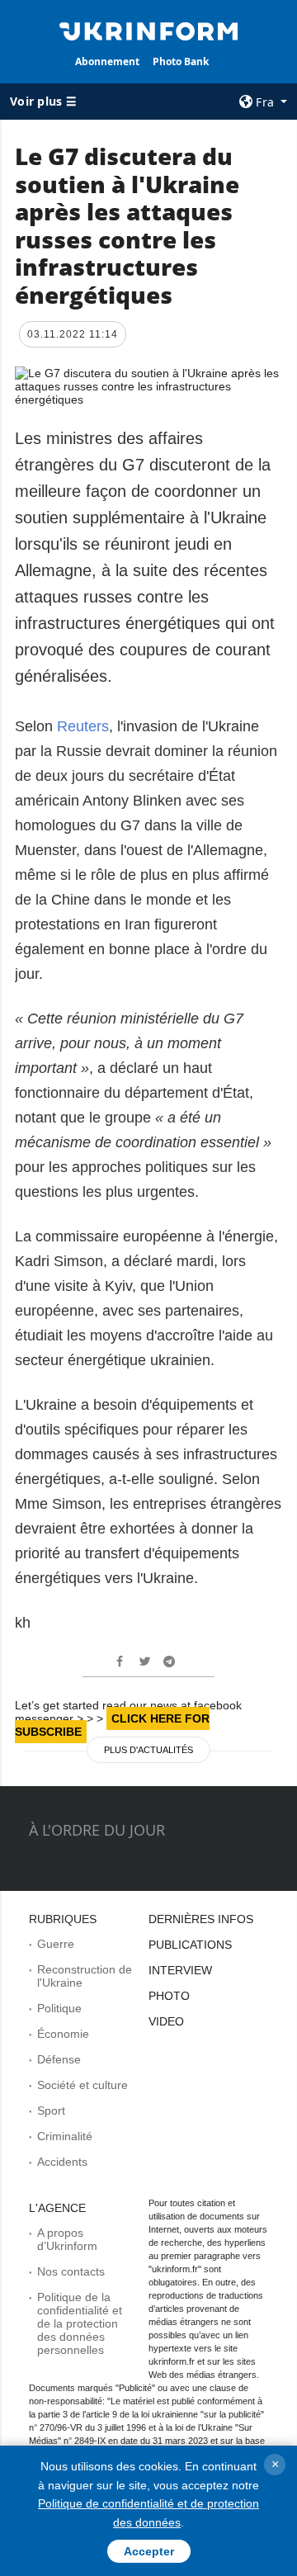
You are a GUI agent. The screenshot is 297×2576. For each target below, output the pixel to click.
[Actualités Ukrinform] (148, 30)
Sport (51, 2110)
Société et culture (82, 2085)
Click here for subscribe (112, 1725)
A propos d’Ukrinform (67, 2239)
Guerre (56, 1944)
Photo (169, 1996)
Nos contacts (71, 2271)
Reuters (83, 726)
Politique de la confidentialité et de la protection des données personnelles (80, 2323)
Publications (190, 1945)
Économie (63, 2034)
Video (166, 2021)
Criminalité (65, 2136)
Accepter (149, 2551)
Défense (59, 2059)
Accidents (62, 2162)
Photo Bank (181, 61)
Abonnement (107, 61)
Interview (180, 1970)
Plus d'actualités (148, 1750)
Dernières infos (201, 1919)
